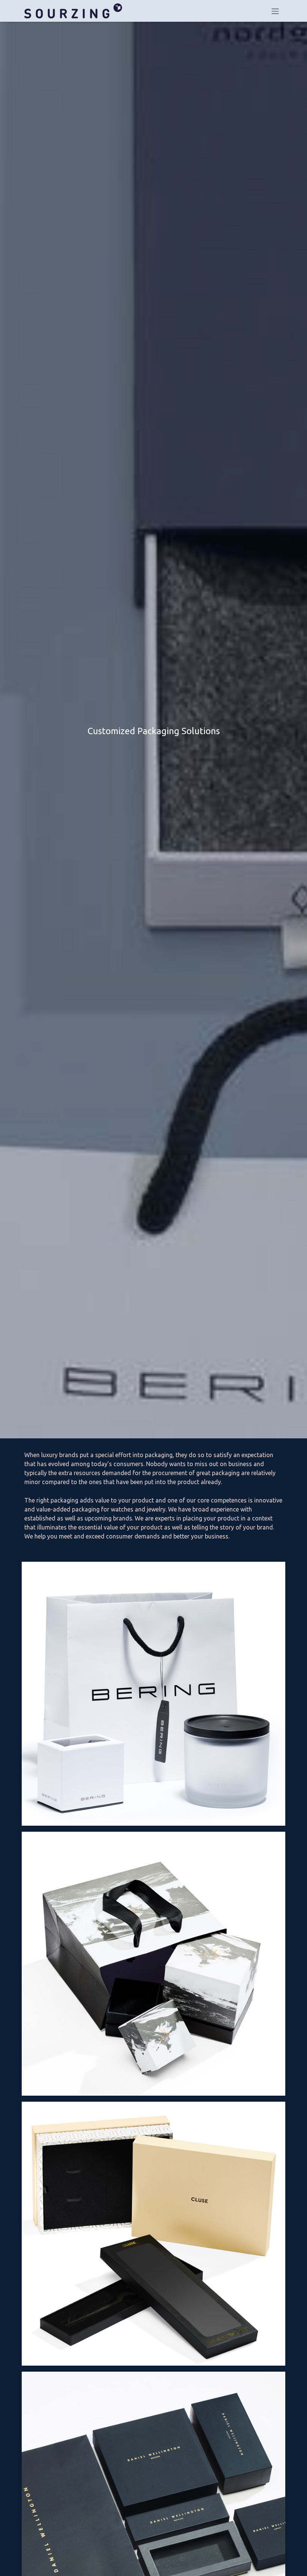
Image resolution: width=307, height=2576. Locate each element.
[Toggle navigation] (275, 11)
